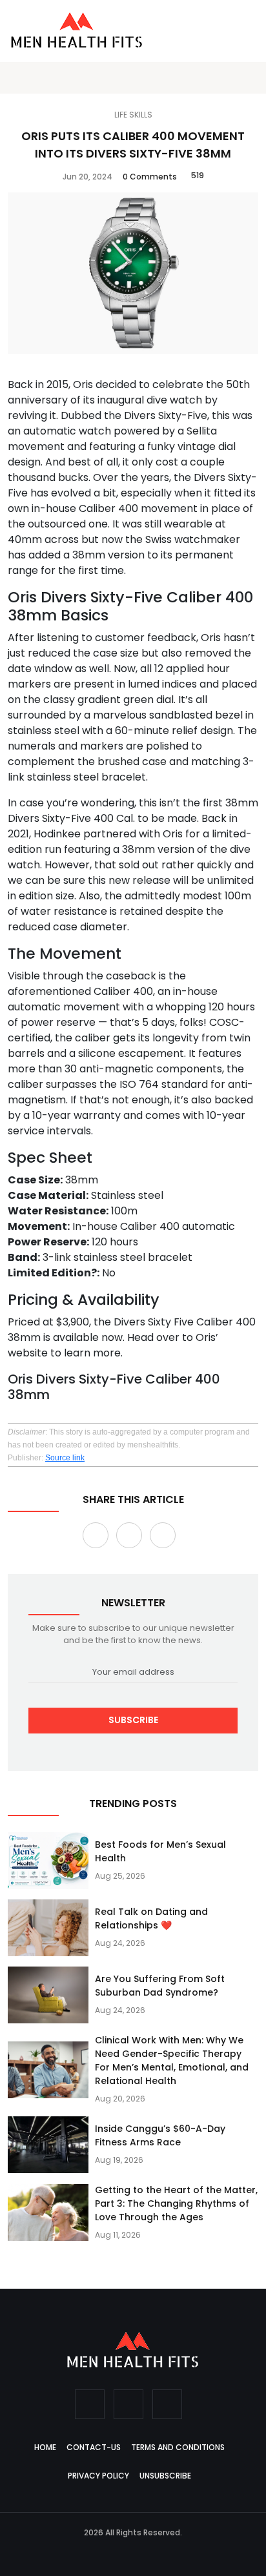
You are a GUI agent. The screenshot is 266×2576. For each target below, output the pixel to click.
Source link (65, 1458)
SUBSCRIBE (133, 1720)
